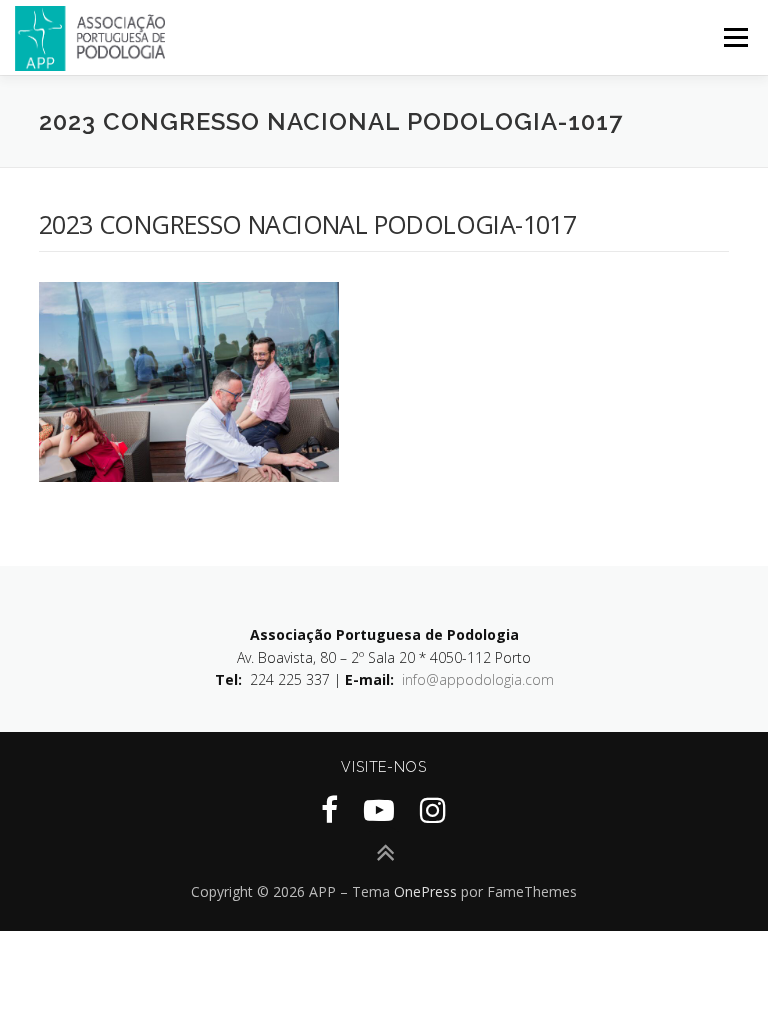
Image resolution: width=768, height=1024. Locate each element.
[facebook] (329, 809)
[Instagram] (433, 809)
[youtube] (379, 809)
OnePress (425, 891)
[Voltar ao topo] (384, 853)
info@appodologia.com (478, 679)
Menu (735, 37)
